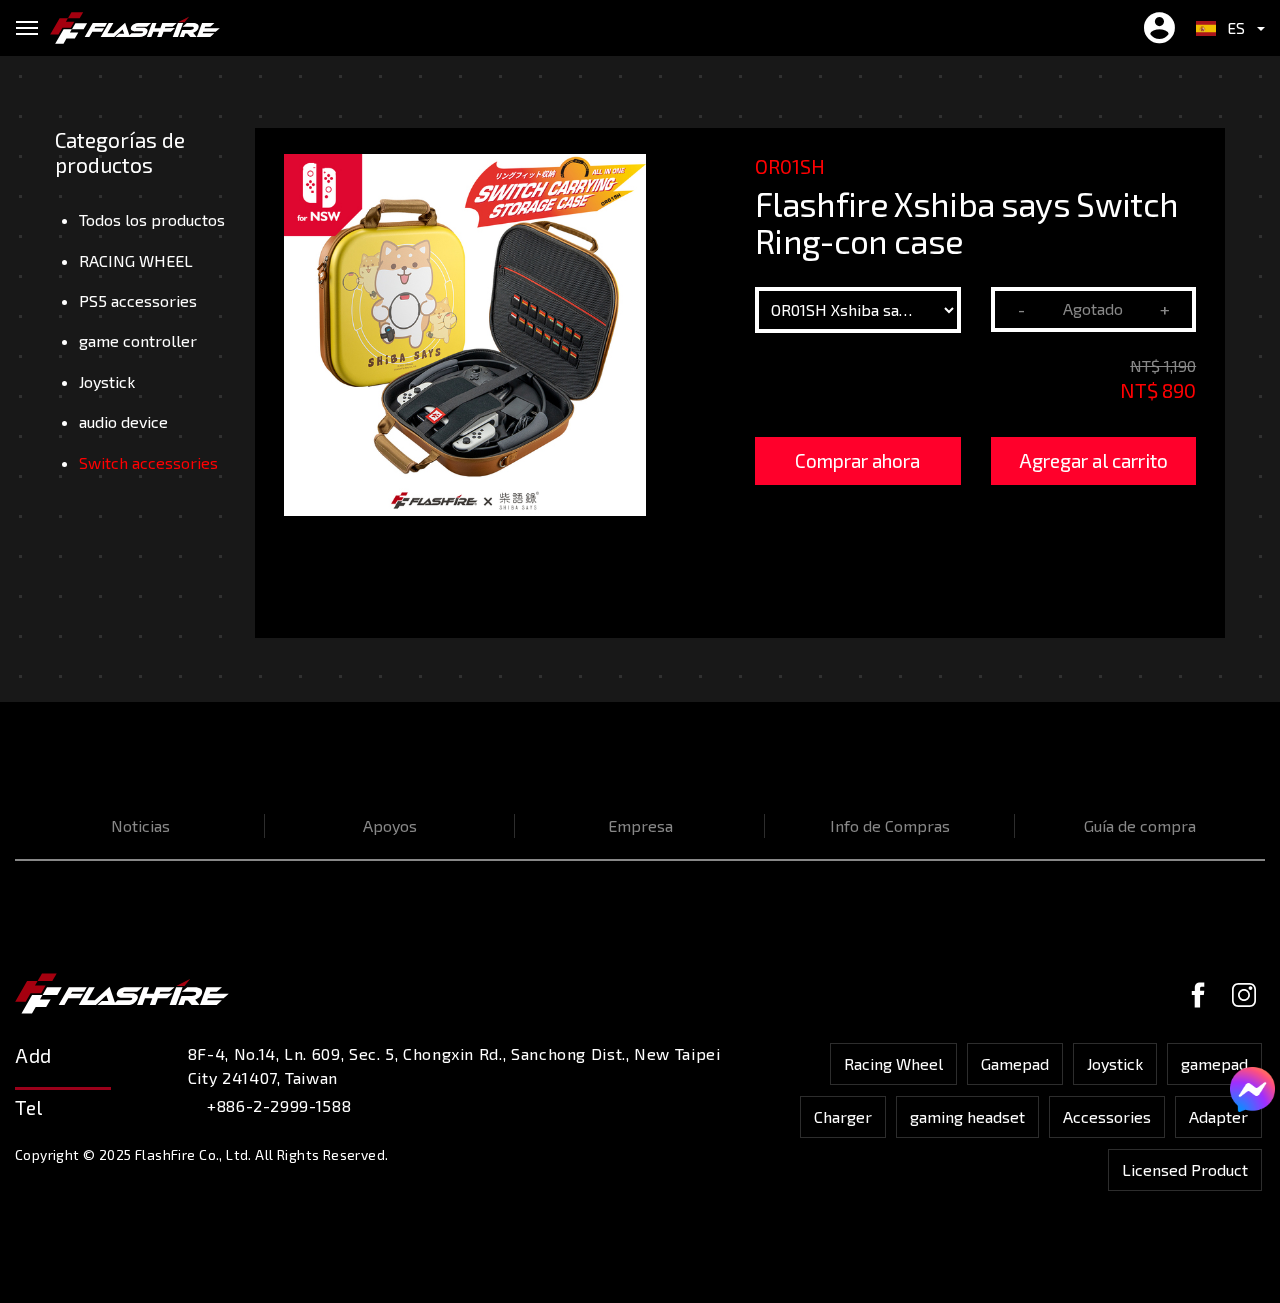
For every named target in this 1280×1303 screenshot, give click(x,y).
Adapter (1218, 1116)
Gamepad (1015, 1063)
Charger (843, 1116)
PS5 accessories (138, 300)
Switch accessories (148, 462)
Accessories (1107, 1116)
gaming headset (967, 1116)
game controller (138, 340)
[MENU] (27, 28)
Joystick (107, 381)
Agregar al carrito (1093, 460)
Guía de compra (1140, 825)
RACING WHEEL (136, 260)
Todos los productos (152, 219)
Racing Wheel (893, 1063)
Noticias (140, 825)
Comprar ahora (857, 460)
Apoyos (390, 825)
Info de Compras (890, 825)
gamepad (1214, 1063)
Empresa (640, 825)
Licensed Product (1185, 1169)
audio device (123, 421)
